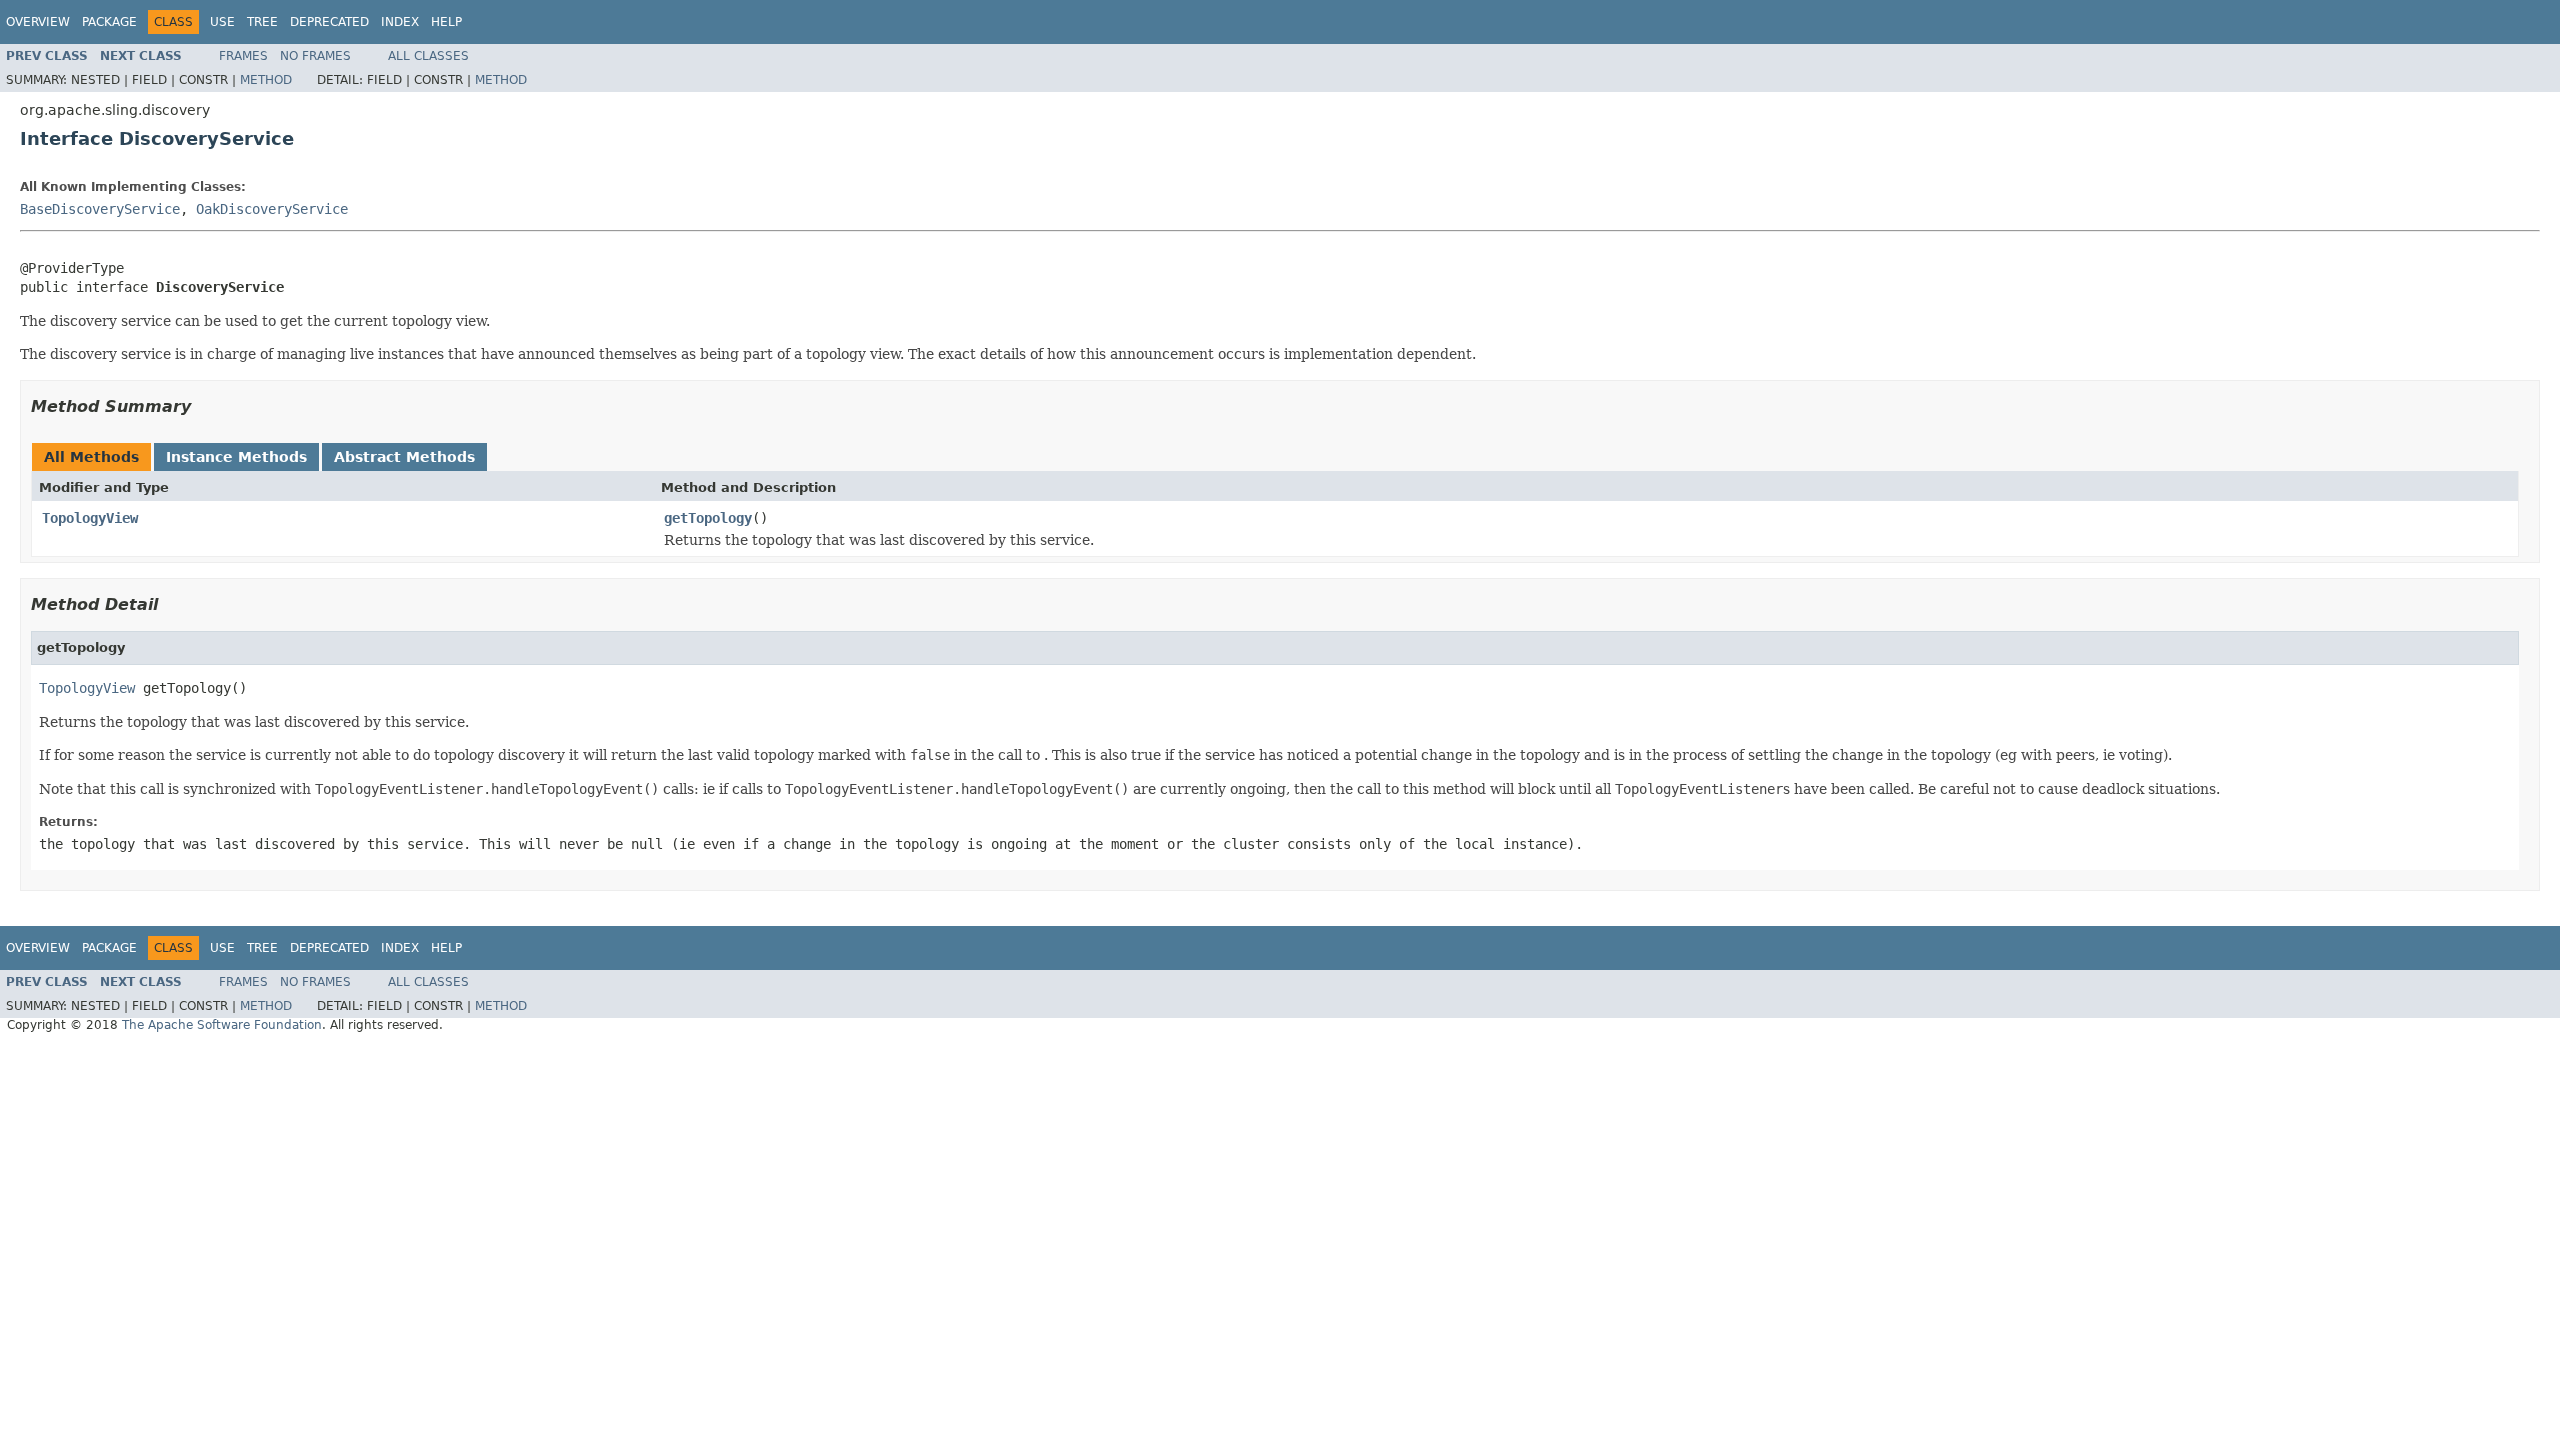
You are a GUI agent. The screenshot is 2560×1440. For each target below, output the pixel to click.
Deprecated (329, 22)
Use (222, 22)
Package (109, 22)
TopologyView (90, 518)
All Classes (428, 56)
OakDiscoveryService (272, 209)
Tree (262, 22)
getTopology (708, 518)
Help (446, 22)
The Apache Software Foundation (222, 1025)
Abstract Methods (404, 457)
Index (400, 22)
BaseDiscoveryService (100, 209)
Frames (243, 56)
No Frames (315, 56)
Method (266, 80)
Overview (38, 22)
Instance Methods (236, 457)
